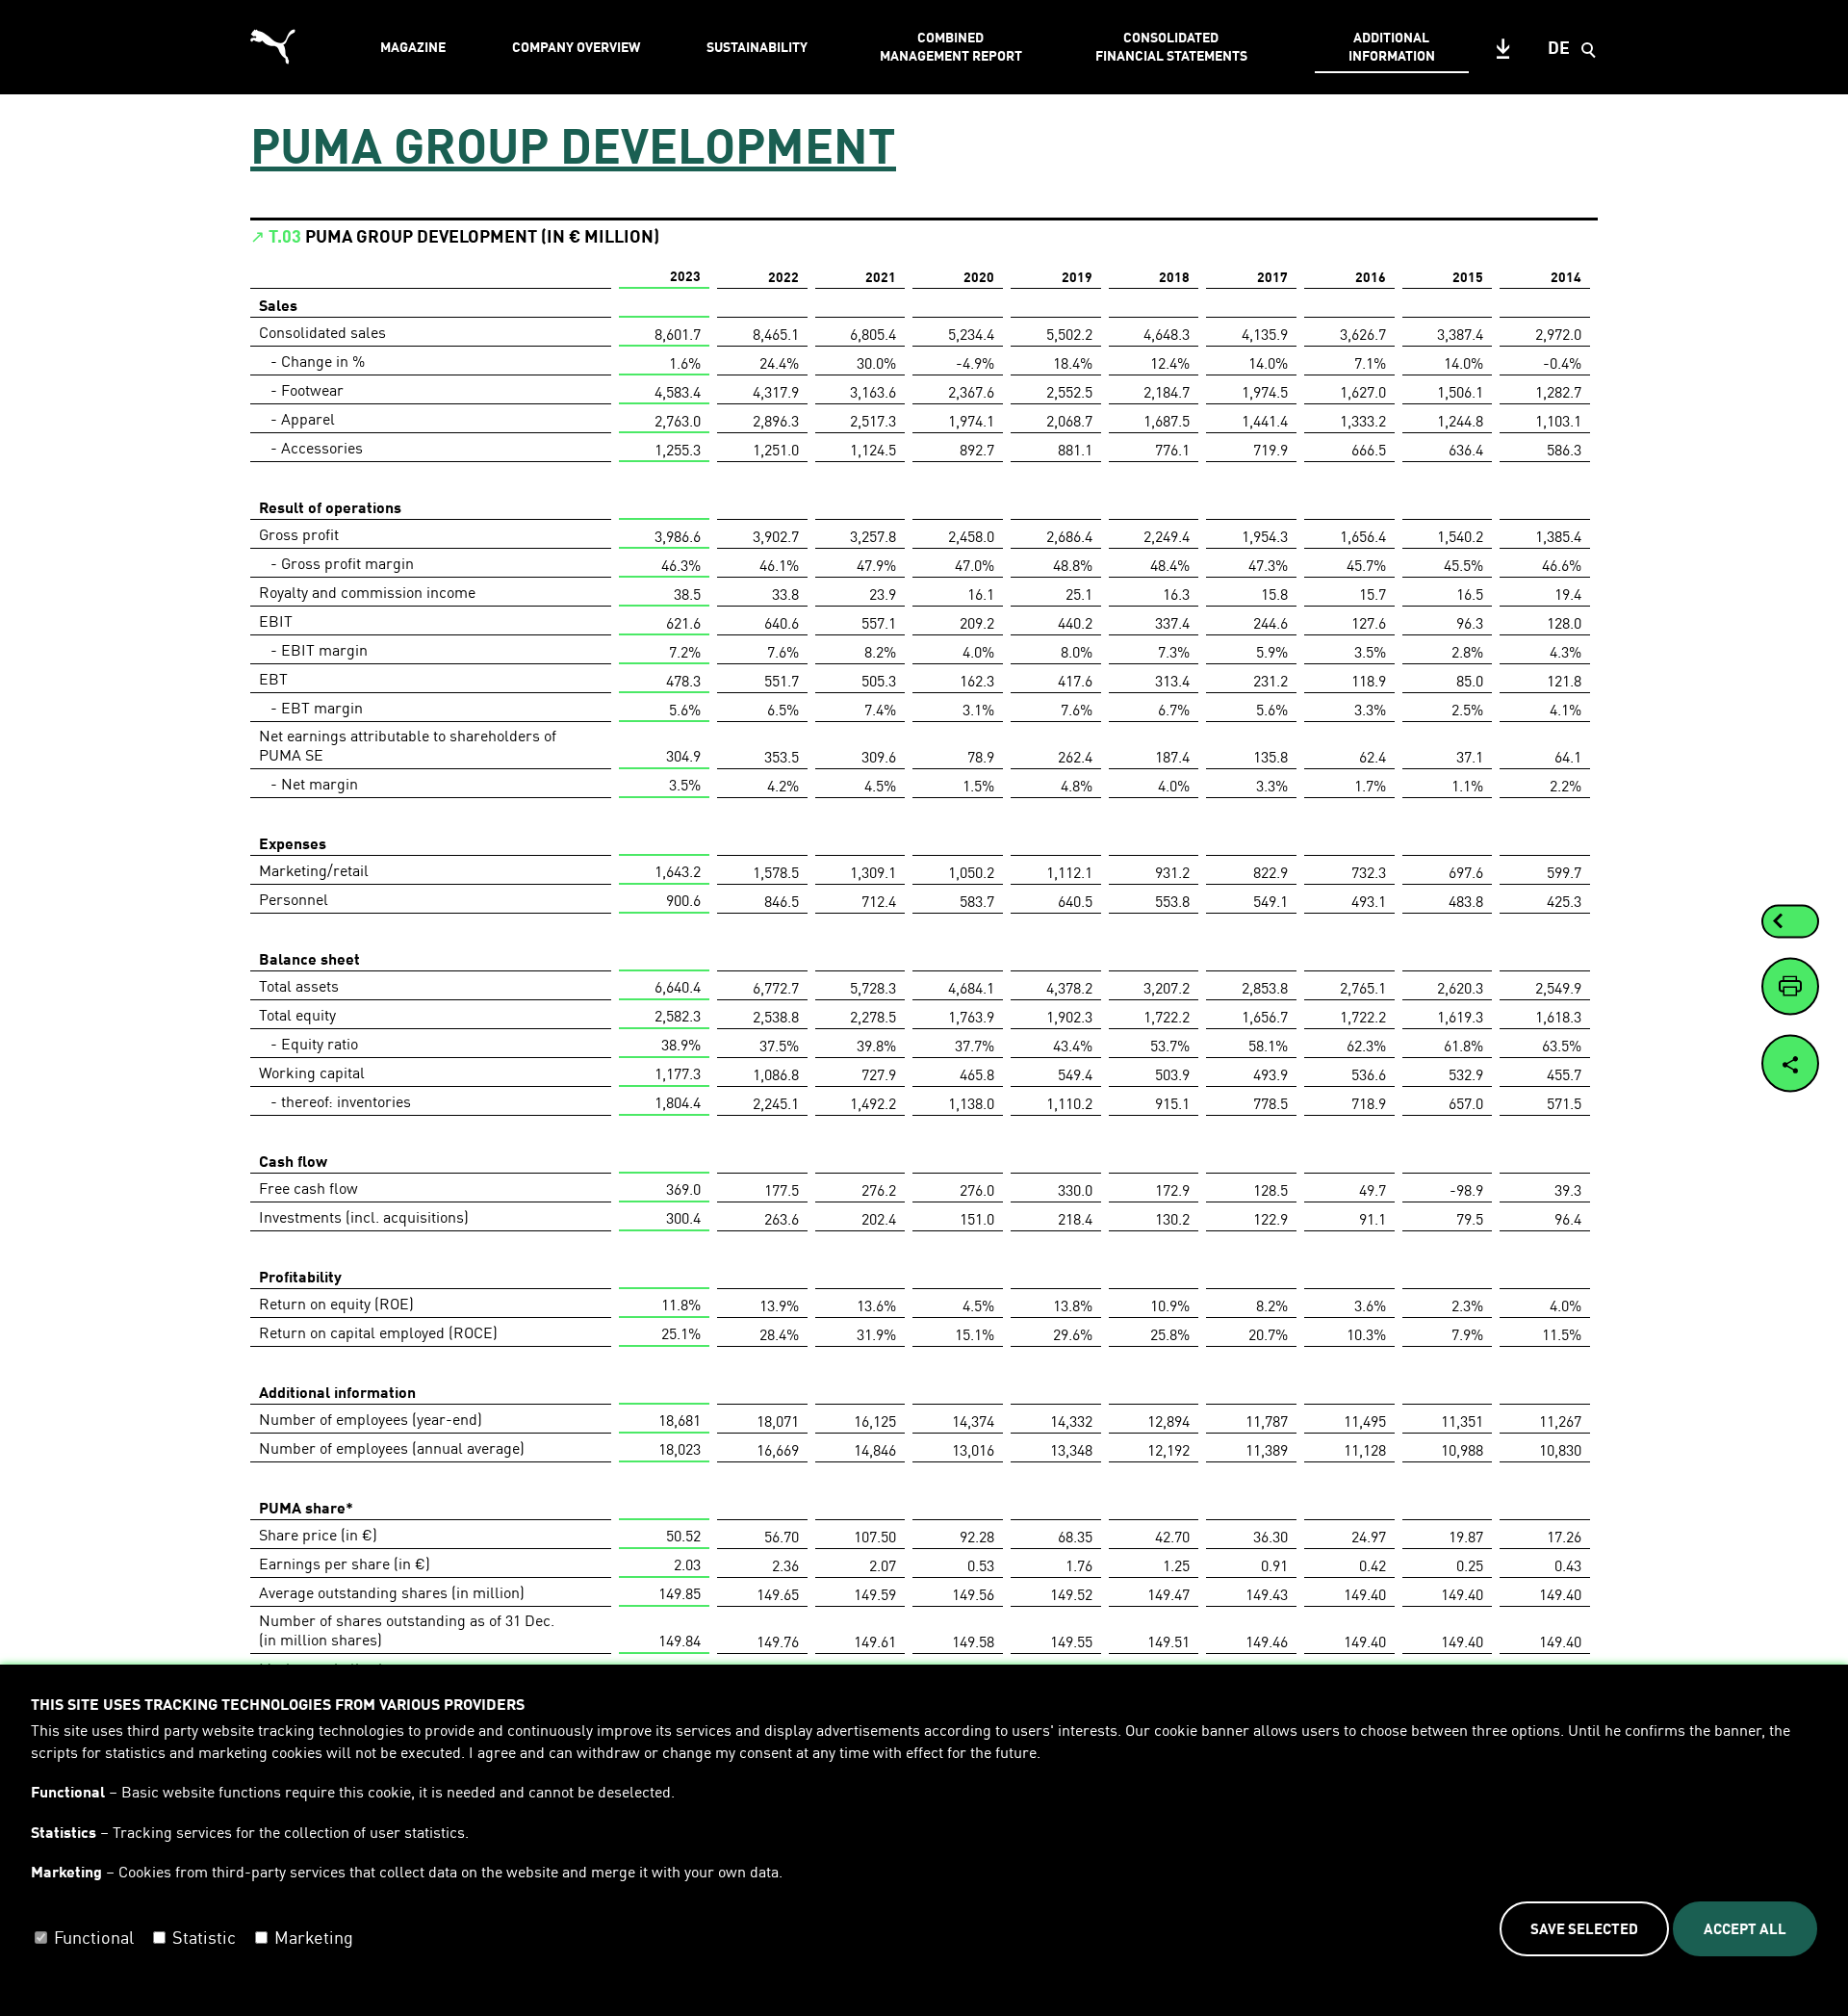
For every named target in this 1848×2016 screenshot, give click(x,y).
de (1559, 47)
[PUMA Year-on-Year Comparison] (1778, 921)
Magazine (413, 47)
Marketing (314, 1937)
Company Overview (576, 47)
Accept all (1745, 1928)
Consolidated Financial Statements (1171, 46)
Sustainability (757, 47)
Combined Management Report (951, 46)
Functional (94, 1937)
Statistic (204, 1937)
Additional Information (1392, 46)
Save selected (1584, 1928)
